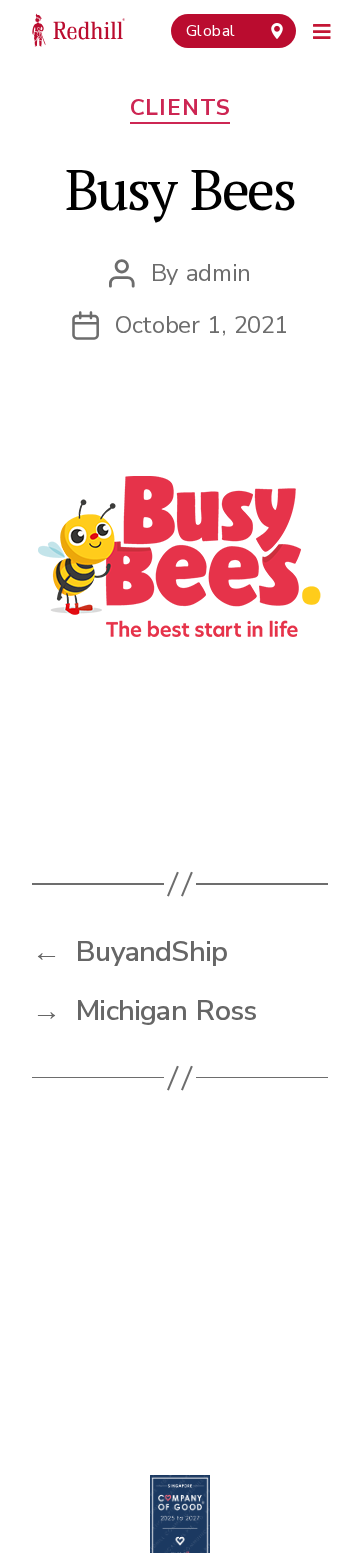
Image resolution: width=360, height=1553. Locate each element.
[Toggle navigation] (322, 29)
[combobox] (233, 31)
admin (218, 273)
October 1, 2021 (201, 325)
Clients (180, 108)
